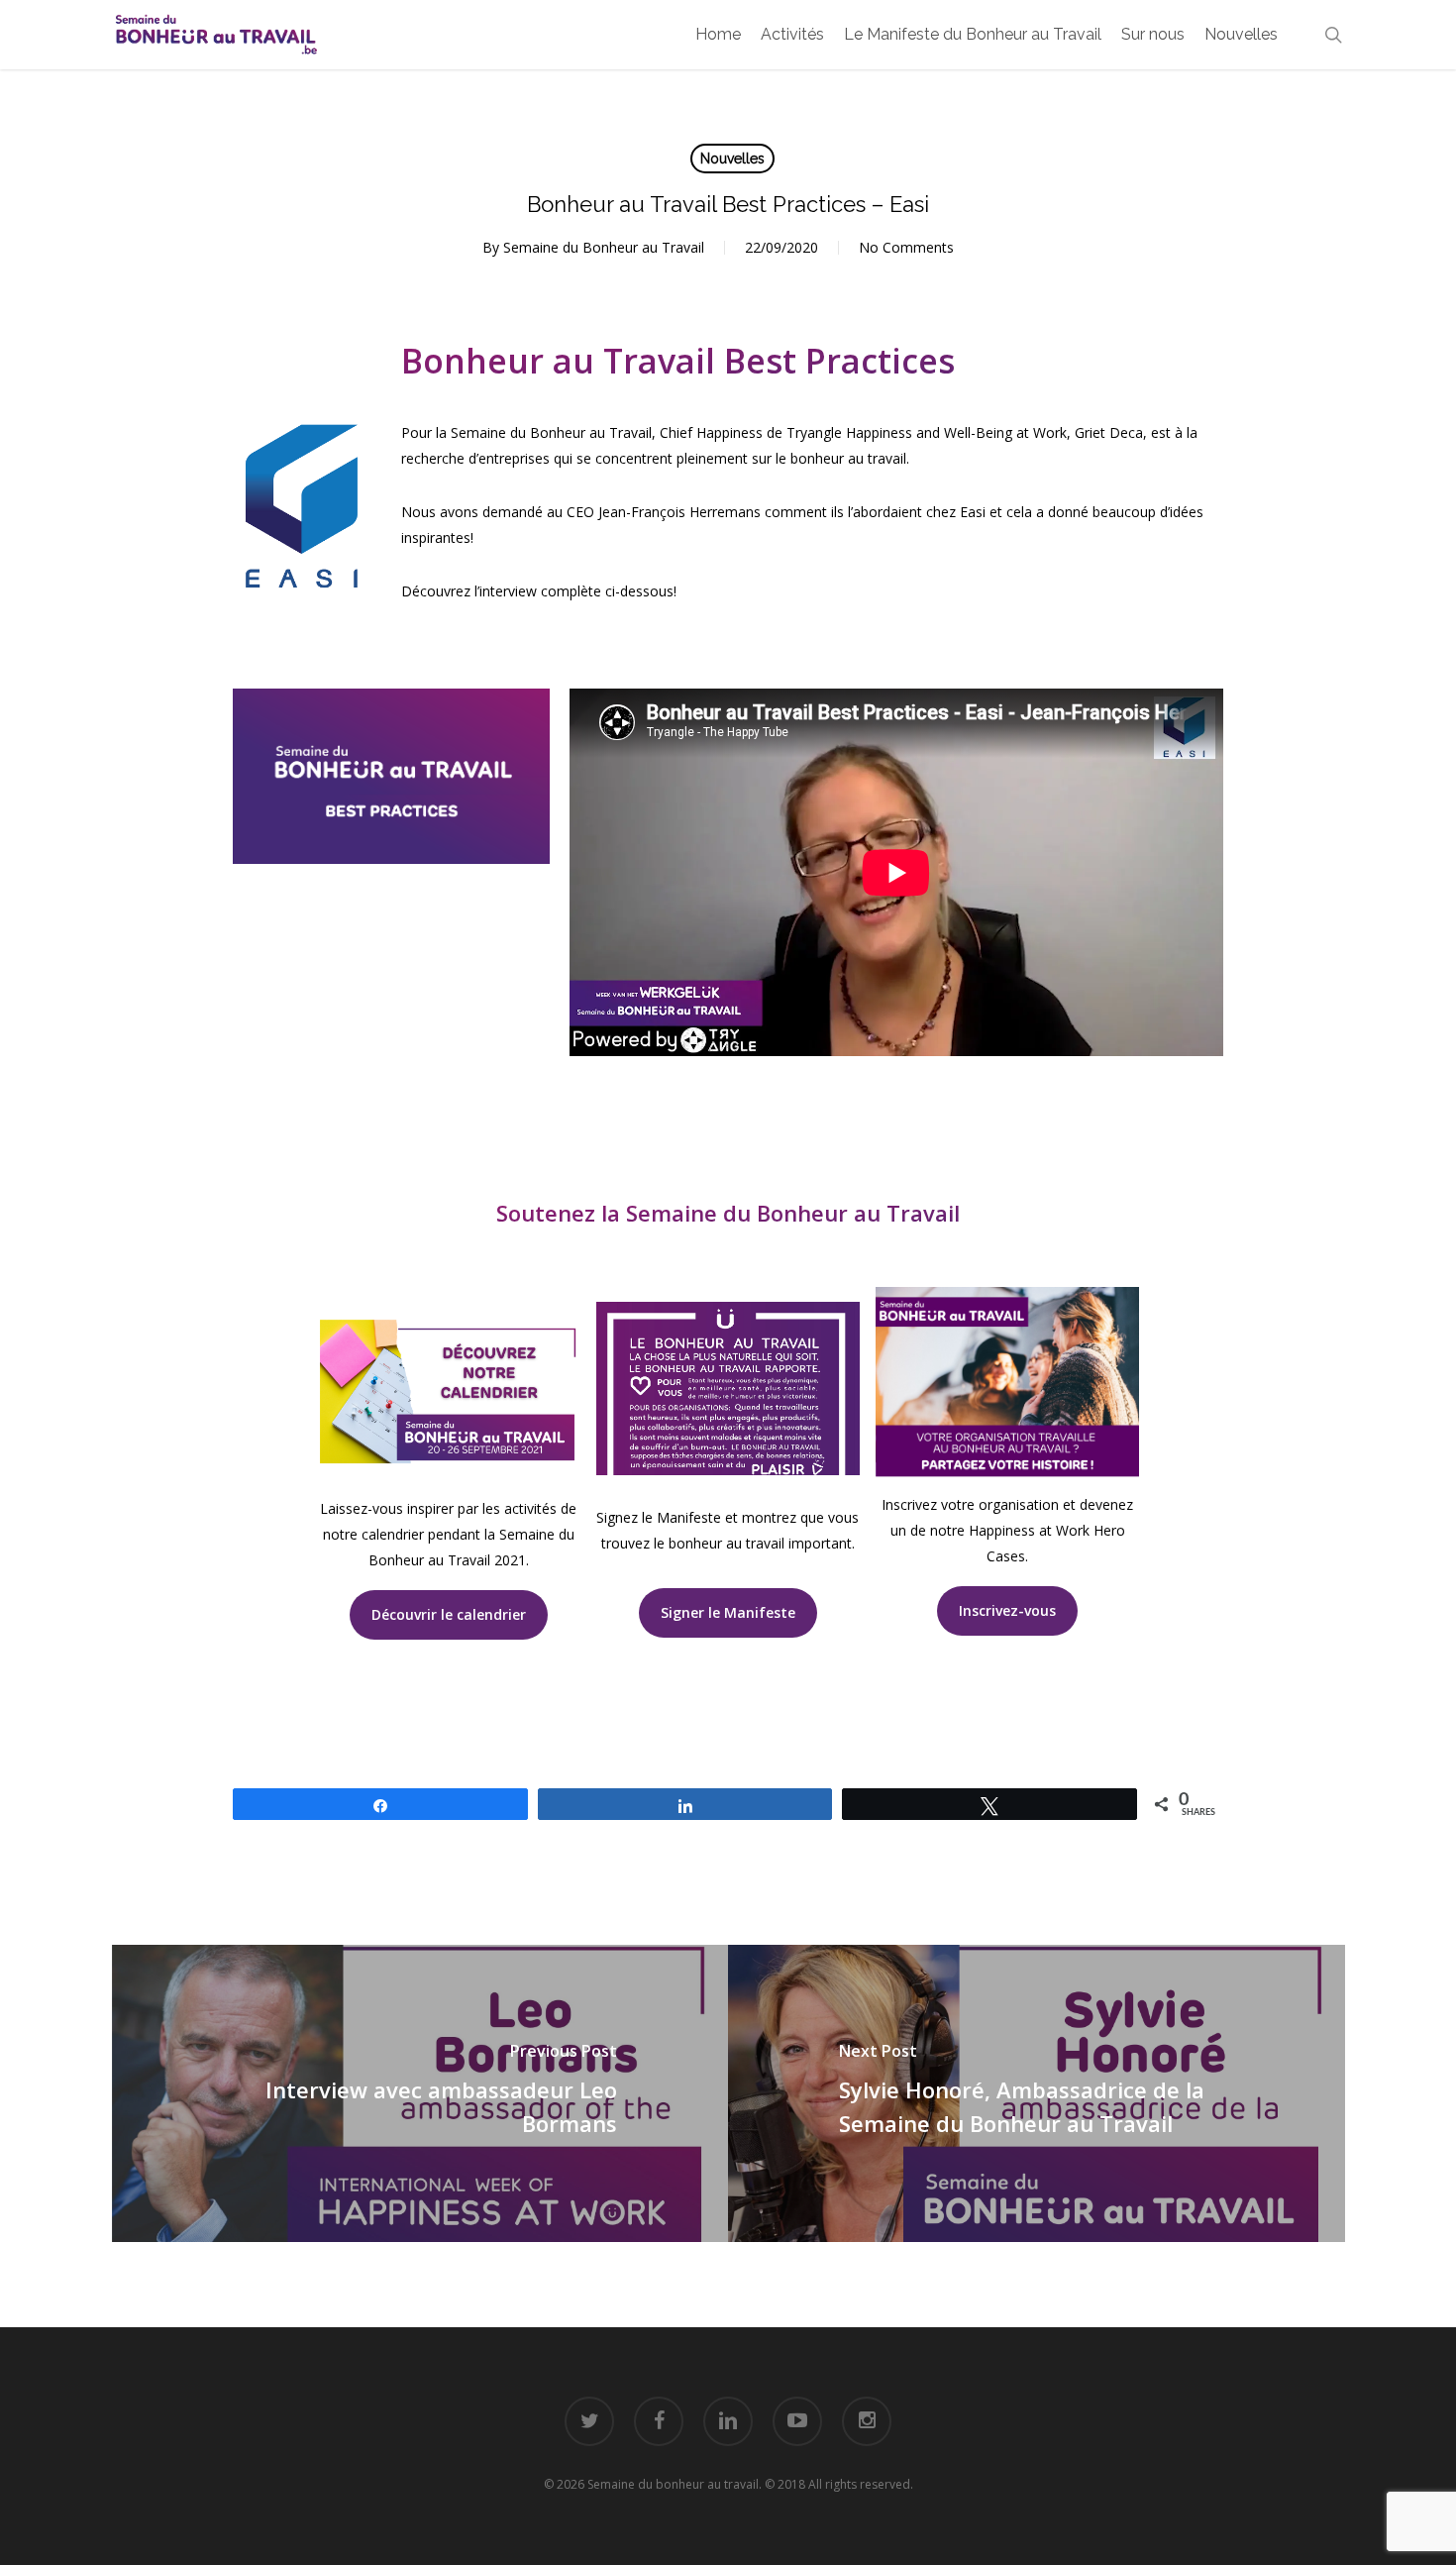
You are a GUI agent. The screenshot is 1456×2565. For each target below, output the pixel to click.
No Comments (906, 247)
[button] (449, 1615)
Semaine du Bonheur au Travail (604, 247)
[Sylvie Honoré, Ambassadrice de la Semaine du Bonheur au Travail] (1037, 2093)
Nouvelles (732, 159)
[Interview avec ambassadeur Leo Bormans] (420, 2093)
